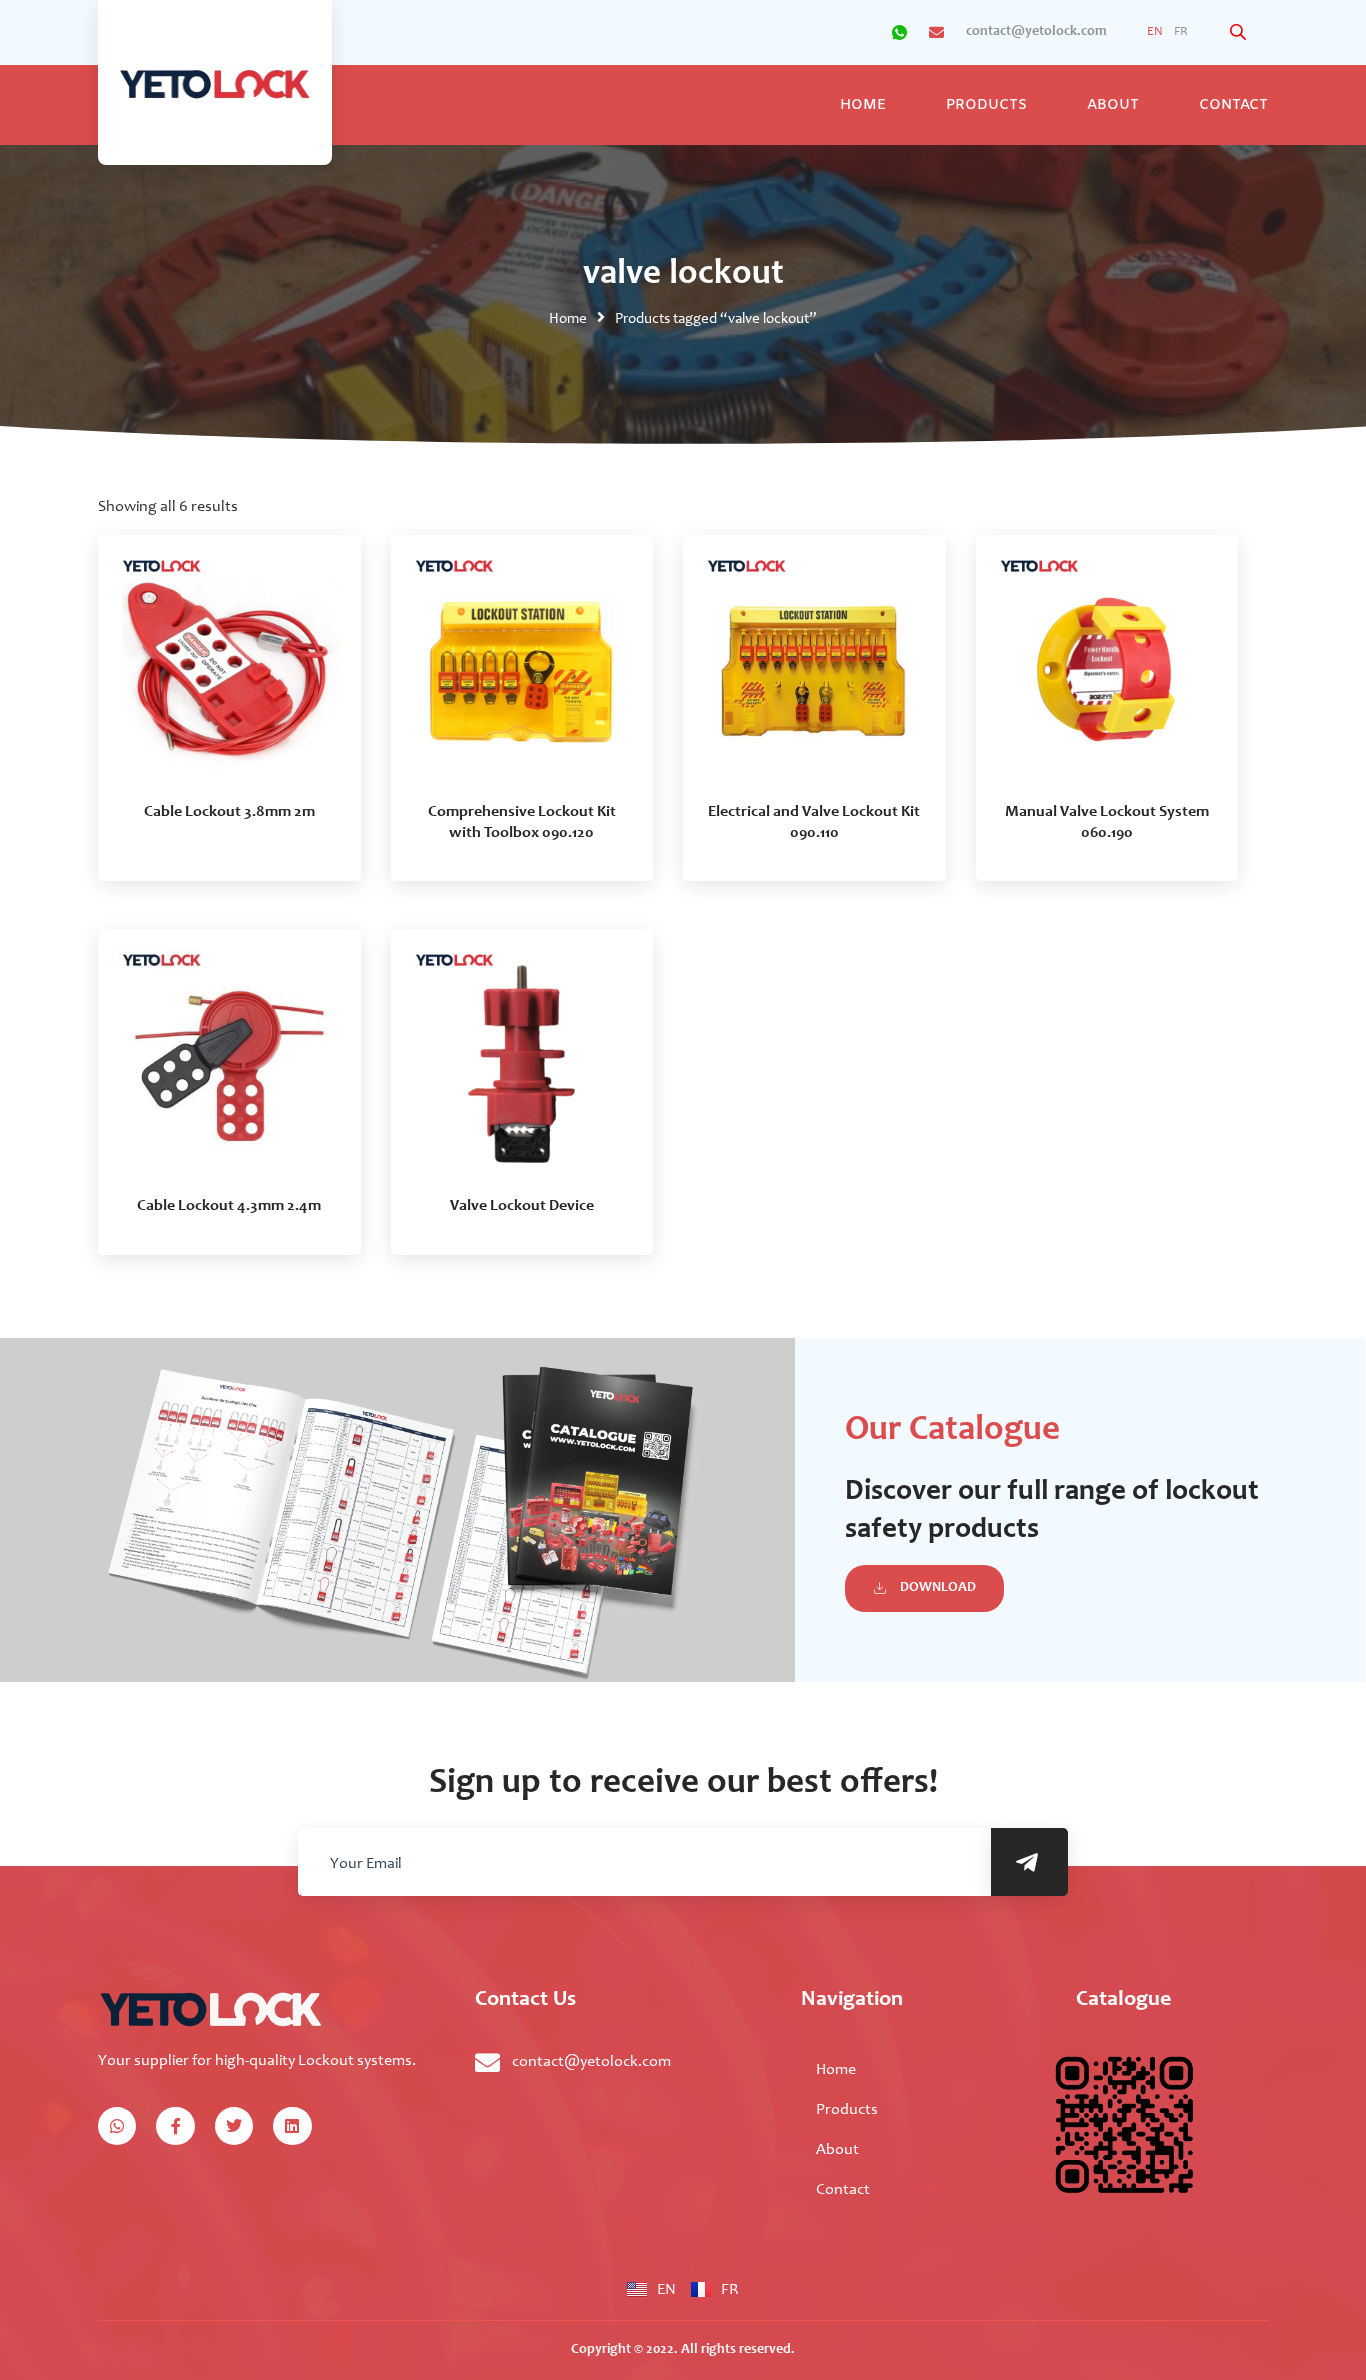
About (1113, 105)
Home (863, 105)
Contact (1233, 105)
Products (986, 105)
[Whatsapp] (117, 2126)
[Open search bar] (1240, 32)
